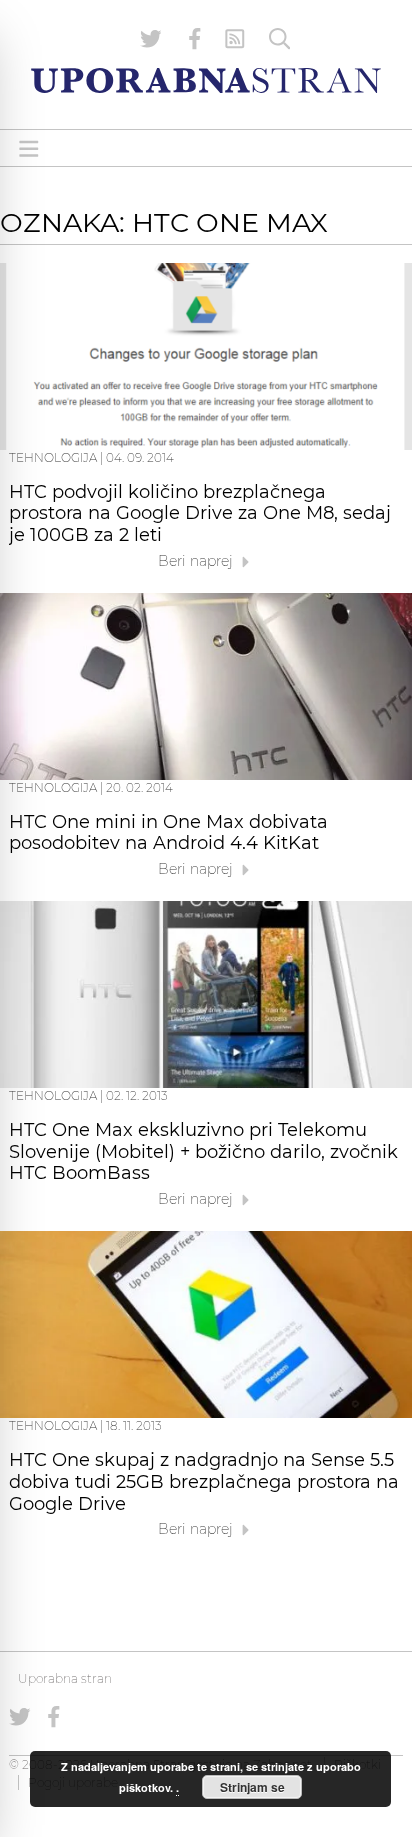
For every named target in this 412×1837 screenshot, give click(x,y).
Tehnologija (53, 457)
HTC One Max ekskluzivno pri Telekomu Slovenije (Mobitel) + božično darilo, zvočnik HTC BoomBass (203, 1152)
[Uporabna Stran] (206, 80)
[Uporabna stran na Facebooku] (195, 39)
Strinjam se (252, 1787)
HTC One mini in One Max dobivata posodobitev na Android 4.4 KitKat (168, 833)
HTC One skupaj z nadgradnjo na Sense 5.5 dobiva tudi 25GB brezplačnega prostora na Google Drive (204, 1482)
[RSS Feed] (235, 39)
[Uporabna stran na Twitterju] (151, 39)
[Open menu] (29, 148)
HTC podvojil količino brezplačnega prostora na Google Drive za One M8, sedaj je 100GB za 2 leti (200, 514)
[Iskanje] (280, 39)
